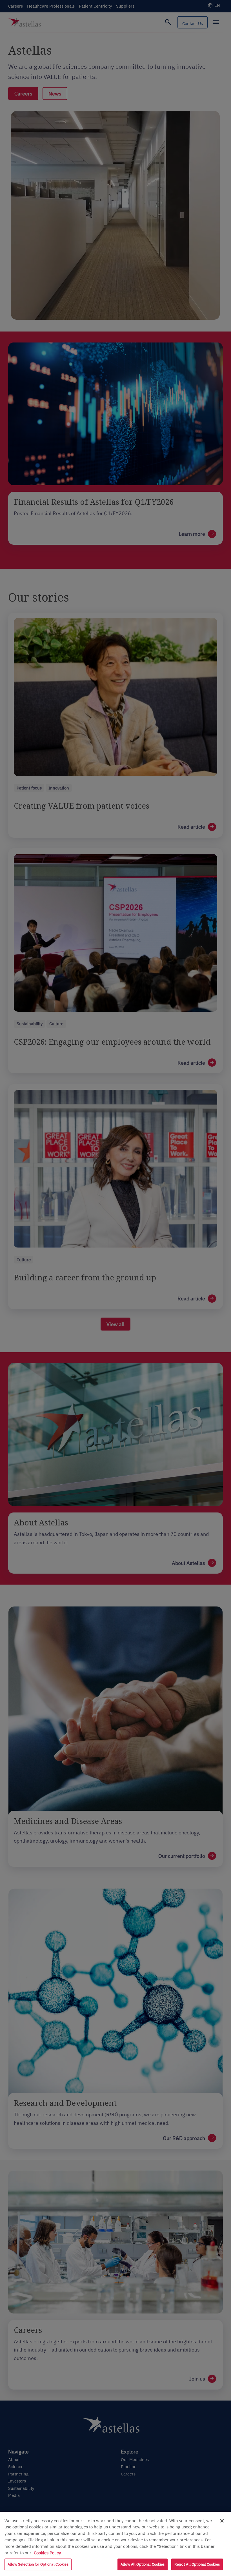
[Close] (222, 2521)
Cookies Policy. (48, 2553)
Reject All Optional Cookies (197, 2564)
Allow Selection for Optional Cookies (38, 2564)
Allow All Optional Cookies (143, 2564)
